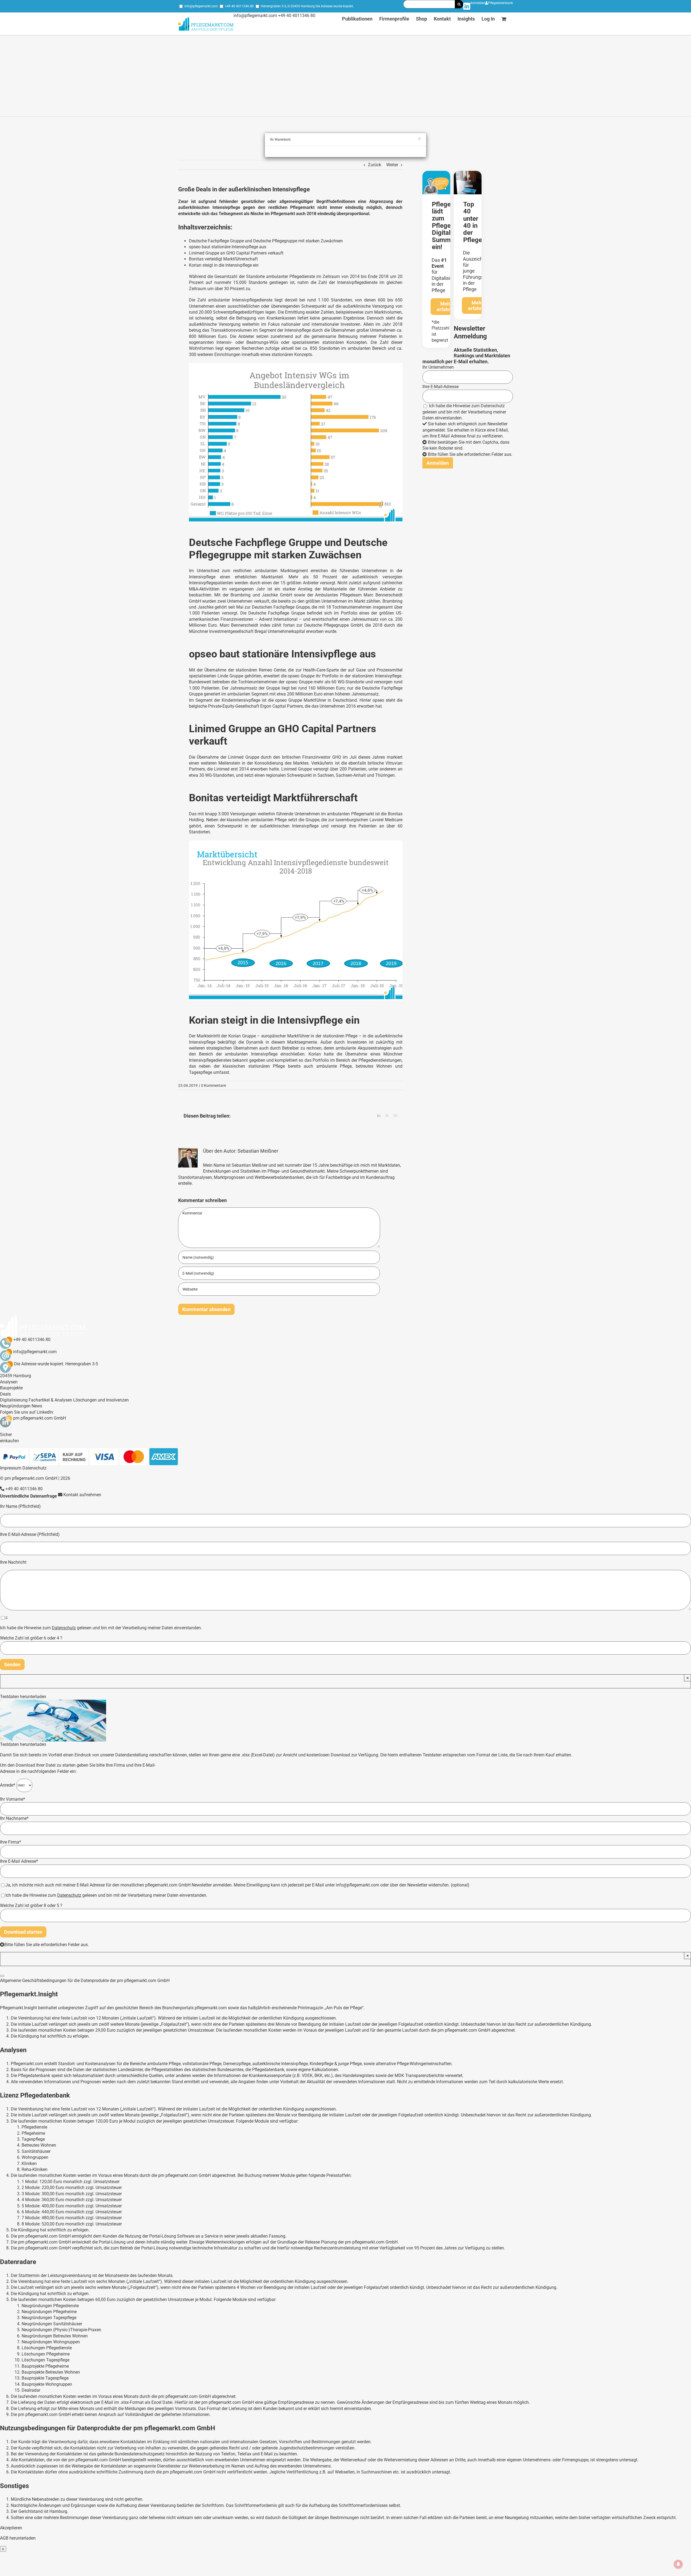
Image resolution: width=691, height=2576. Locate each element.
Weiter (392, 165)
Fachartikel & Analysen (50, 1400)
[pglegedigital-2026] (436, 173)
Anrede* (8, 1785)
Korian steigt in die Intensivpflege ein (224, 265)
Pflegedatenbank (500, 3)
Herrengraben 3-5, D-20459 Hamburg (288, 6)
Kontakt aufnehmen (82, 1495)
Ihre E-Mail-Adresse (441, 387)
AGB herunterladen (18, 2538)
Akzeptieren (11, 2528)
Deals (5, 1394)
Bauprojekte (11, 1388)
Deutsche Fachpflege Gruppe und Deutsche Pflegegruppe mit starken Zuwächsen (266, 241)
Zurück (375, 165)
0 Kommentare (214, 1085)
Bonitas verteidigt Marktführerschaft (223, 259)
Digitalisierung (14, 1400)
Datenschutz (493, 406)
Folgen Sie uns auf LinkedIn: (27, 1412)
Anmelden (478, 3)
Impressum (11, 1468)
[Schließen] (2, 1976)
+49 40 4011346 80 (239, 6)
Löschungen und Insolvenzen (101, 1400)
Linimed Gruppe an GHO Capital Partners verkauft (236, 253)
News (37, 1406)
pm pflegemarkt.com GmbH (40, 1418)
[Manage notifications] (678, 2564)
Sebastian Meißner (258, 1151)
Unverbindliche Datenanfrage (28, 1496)
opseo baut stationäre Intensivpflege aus (228, 247)
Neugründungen (15, 1406)
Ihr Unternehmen (438, 367)
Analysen (9, 1382)
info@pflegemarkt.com (201, 6)
